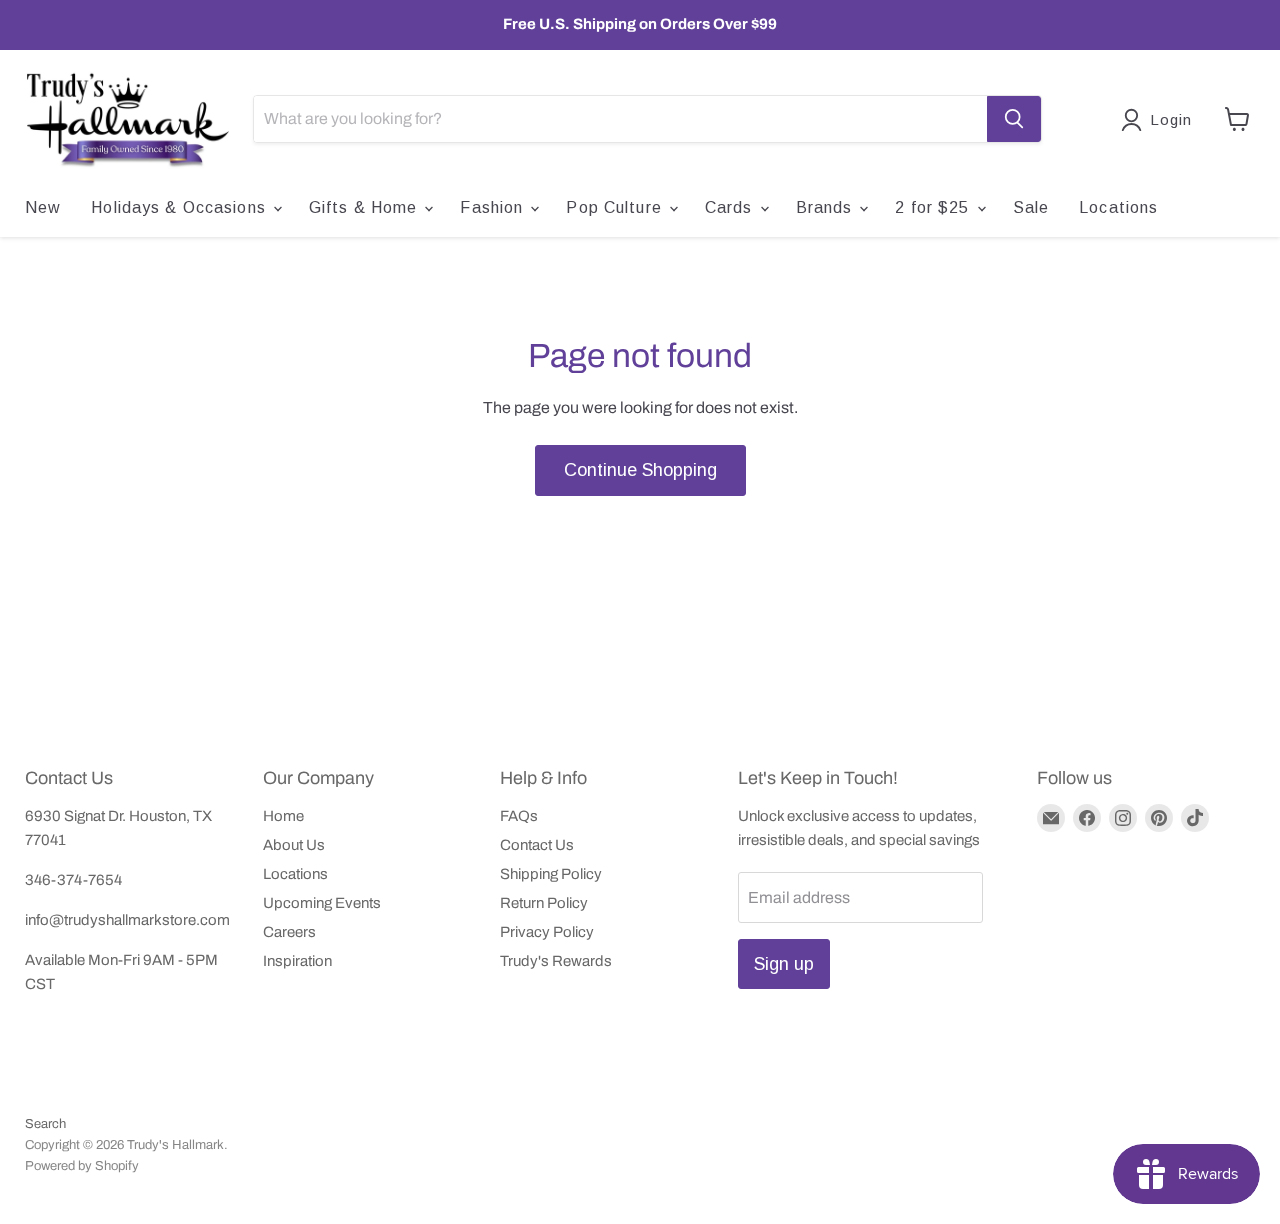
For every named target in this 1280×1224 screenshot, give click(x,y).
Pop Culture (616, 207)
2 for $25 (934, 207)
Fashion (494, 207)
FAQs (519, 816)
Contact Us (537, 845)
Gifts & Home (366, 207)
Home (283, 816)
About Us (294, 845)
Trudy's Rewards (556, 961)
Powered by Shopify (82, 1166)
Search (45, 1124)
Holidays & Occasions (181, 207)
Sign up (784, 964)
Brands (827, 207)
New (43, 207)
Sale (1031, 207)
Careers (289, 932)
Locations (1118, 207)
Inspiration (297, 961)
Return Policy (544, 903)
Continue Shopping (640, 470)
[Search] (1014, 119)
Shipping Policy (551, 874)
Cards (731, 207)
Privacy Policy (547, 932)
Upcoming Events (322, 903)
